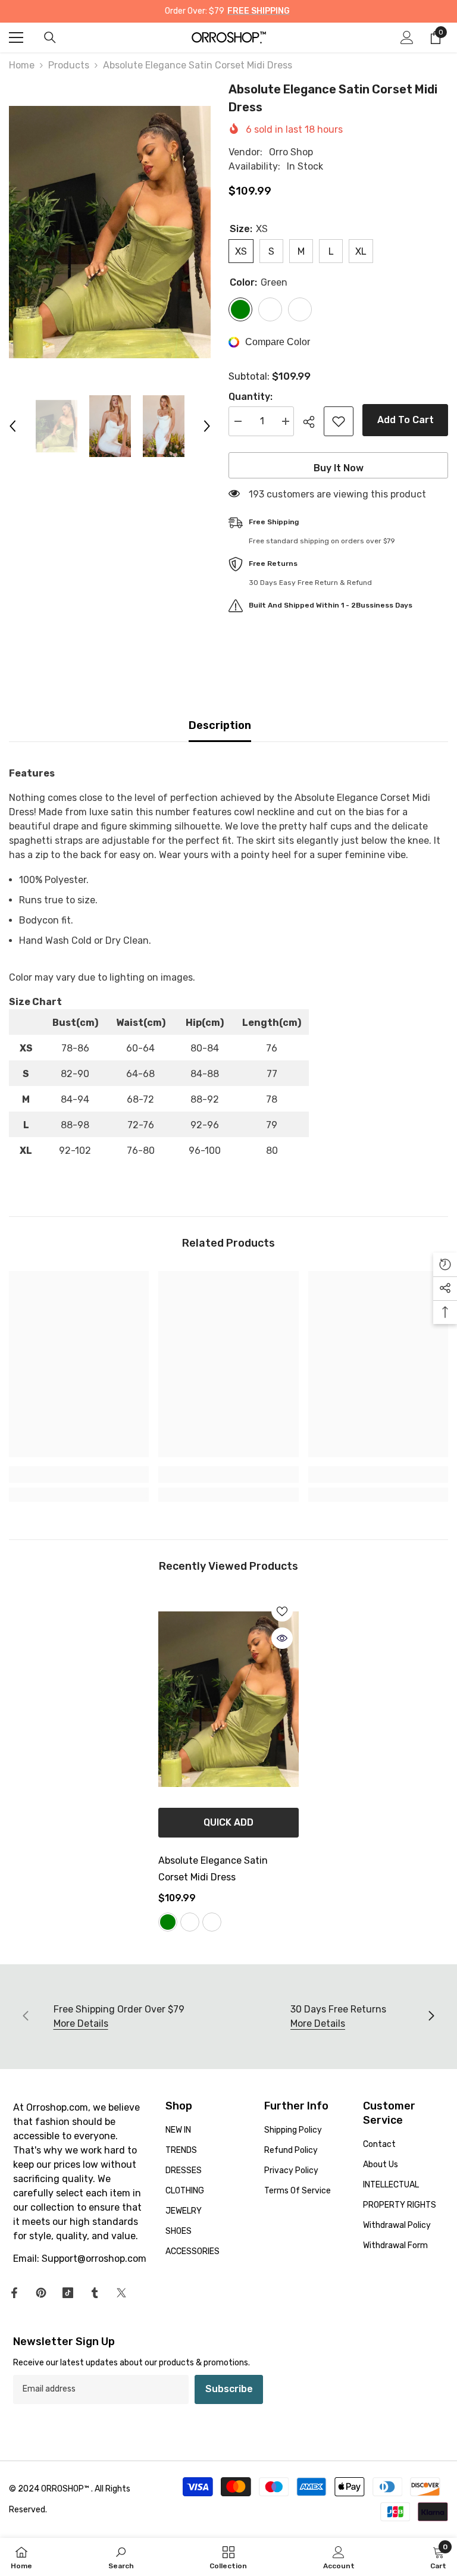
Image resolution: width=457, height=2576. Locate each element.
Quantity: (251, 397)
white (190, 1922)
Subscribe (229, 2389)
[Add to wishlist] (339, 421)
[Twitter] (121, 2293)
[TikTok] (68, 2293)
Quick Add (228, 1822)
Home (22, 65)
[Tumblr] (95, 2293)
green (168, 1922)
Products (69, 65)
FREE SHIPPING (259, 11)
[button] (12, 426)
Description (220, 725)
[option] (110, 232)
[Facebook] (14, 2293)
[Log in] (407, 37)
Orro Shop (291, 152)
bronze (212, 1922)
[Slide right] (431, 2017)
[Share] (313, 422)
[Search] (50, 37)
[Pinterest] (41, 2293)
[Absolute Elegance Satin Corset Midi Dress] (228, 1699)
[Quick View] (282, 1638)
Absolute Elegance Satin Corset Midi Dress (213, 1869)
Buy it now (339, 468)
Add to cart (406, 420)
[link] (79, 1475)
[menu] (16, 37)
